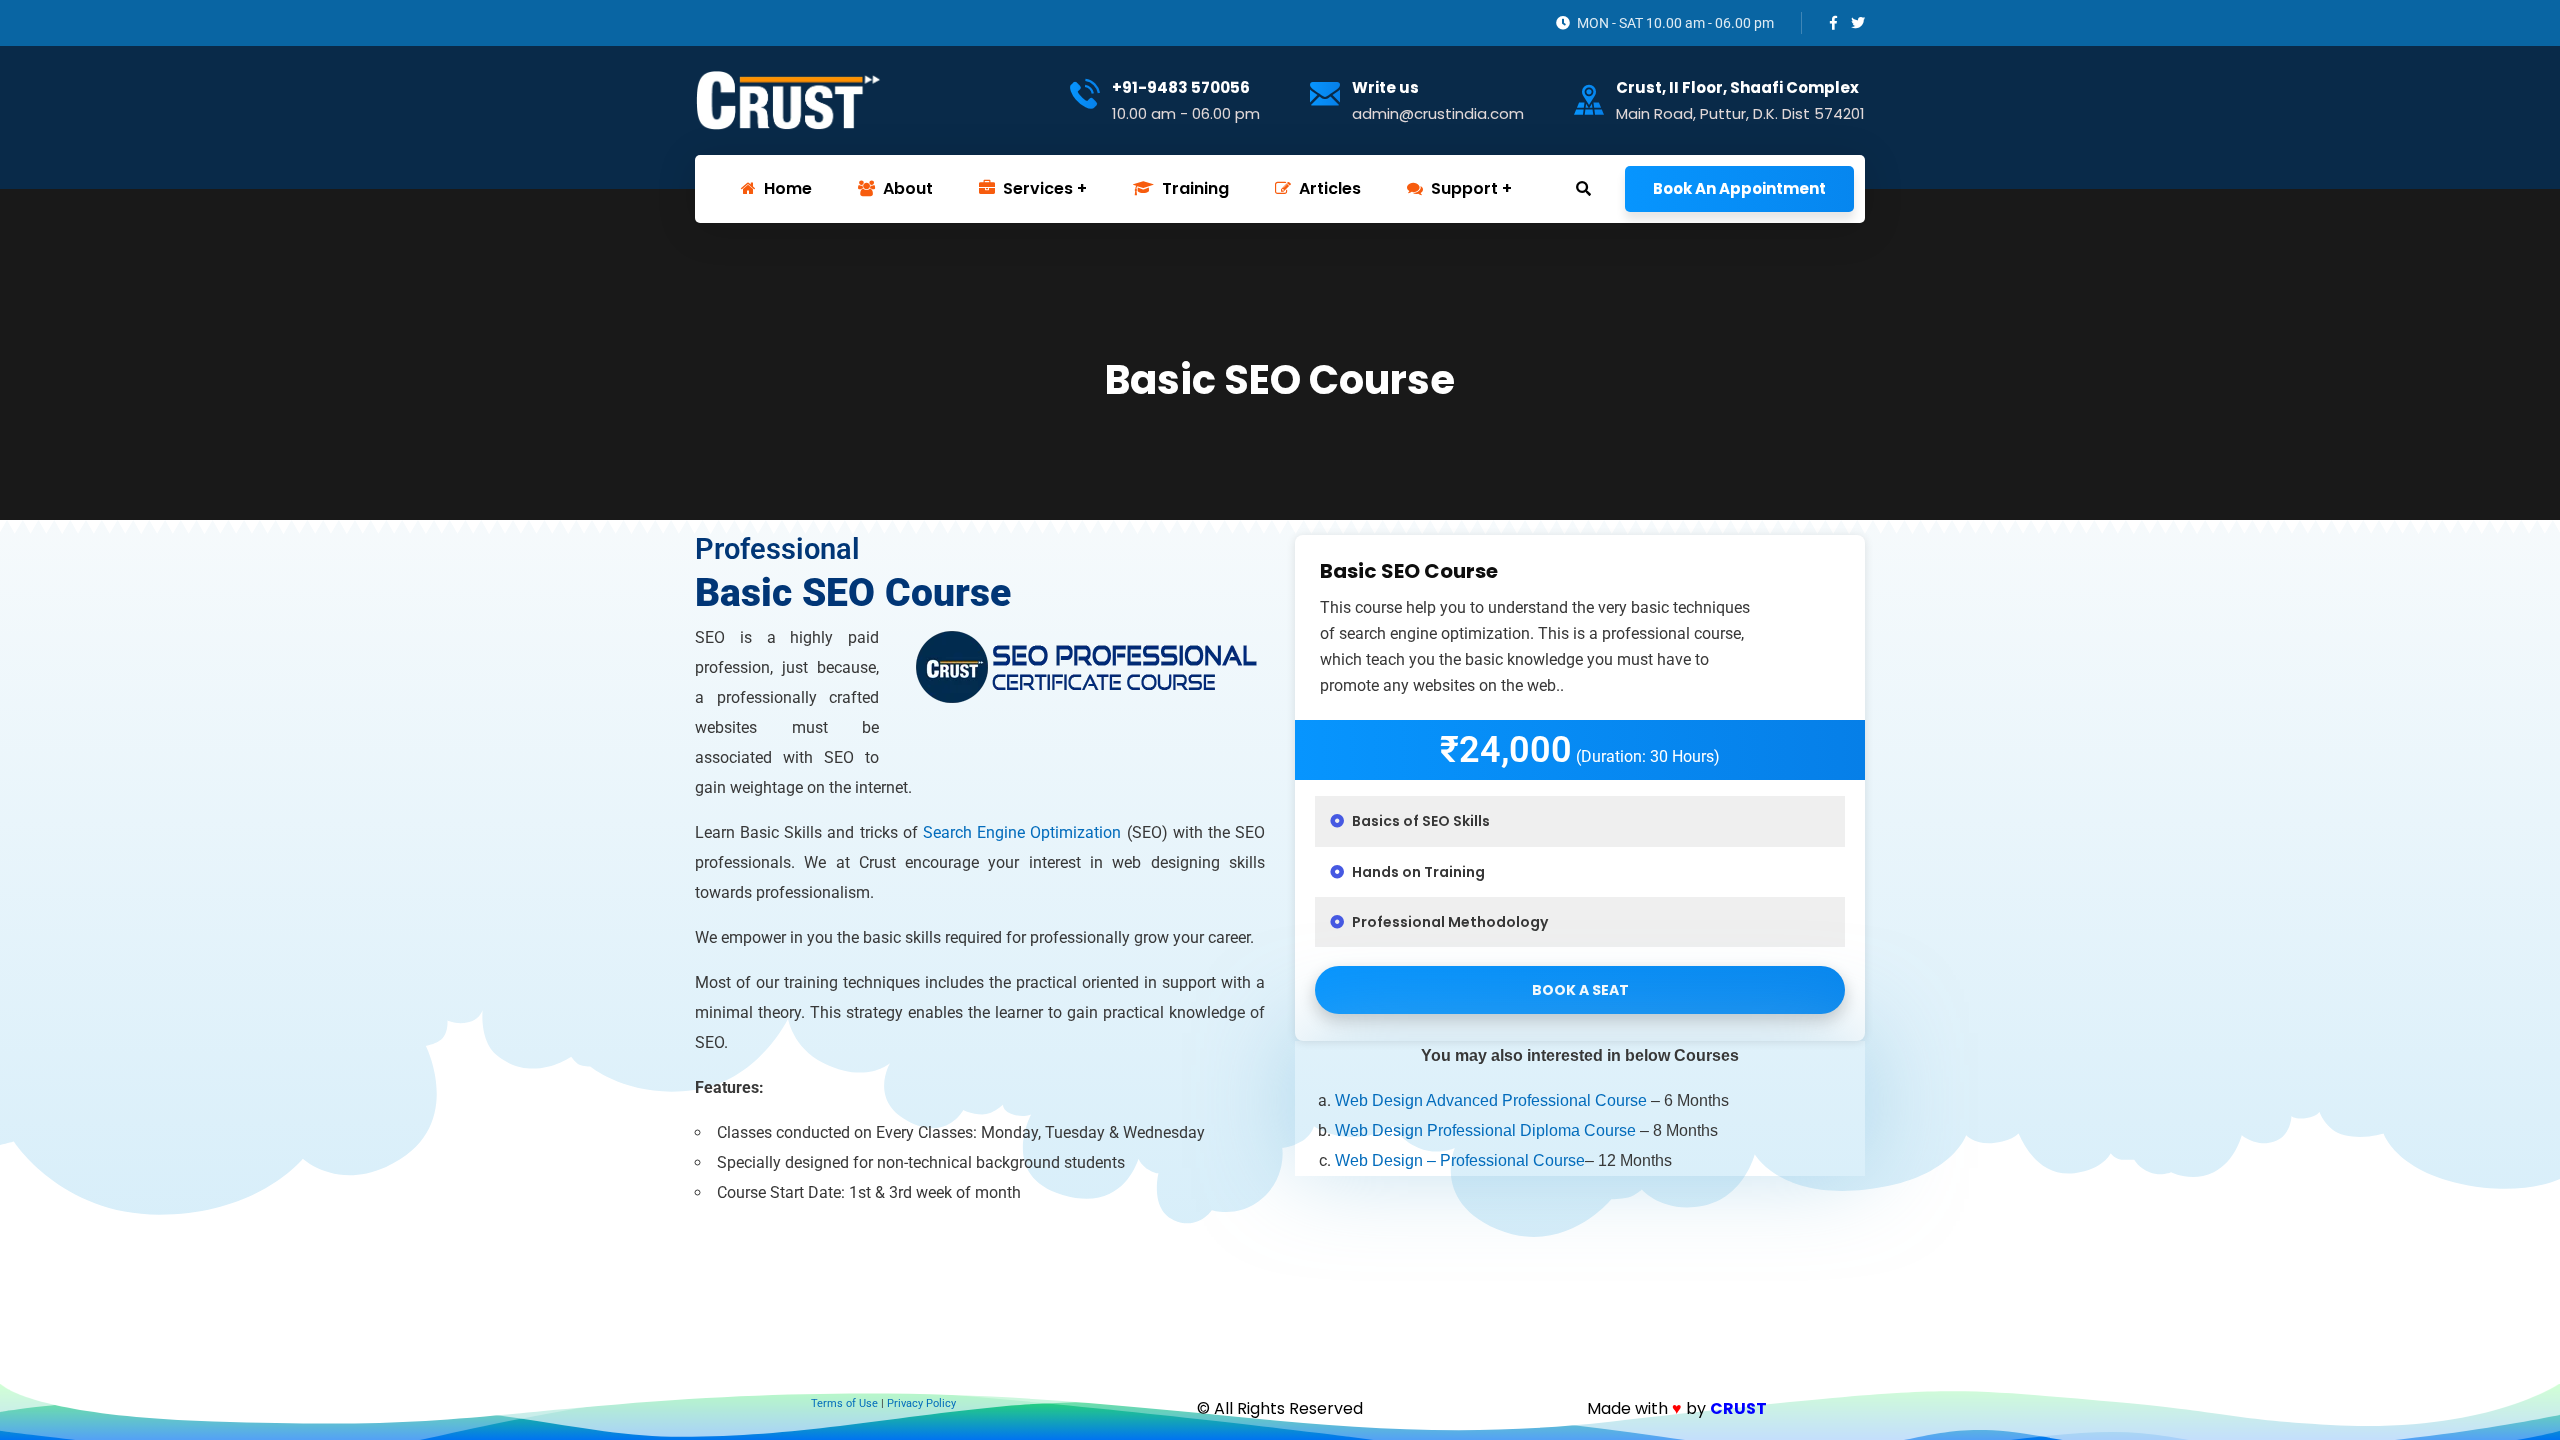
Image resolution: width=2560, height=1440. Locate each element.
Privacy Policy (921, 1403)
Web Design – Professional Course (1460, 1160)
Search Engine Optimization (1022, 832)
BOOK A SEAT (1580, 990)
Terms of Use (844, 1403)
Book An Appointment (1739, 188)
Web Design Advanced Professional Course (1491, 1100)
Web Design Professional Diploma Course (1485, 1130)
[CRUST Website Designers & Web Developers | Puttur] (788, 100)
